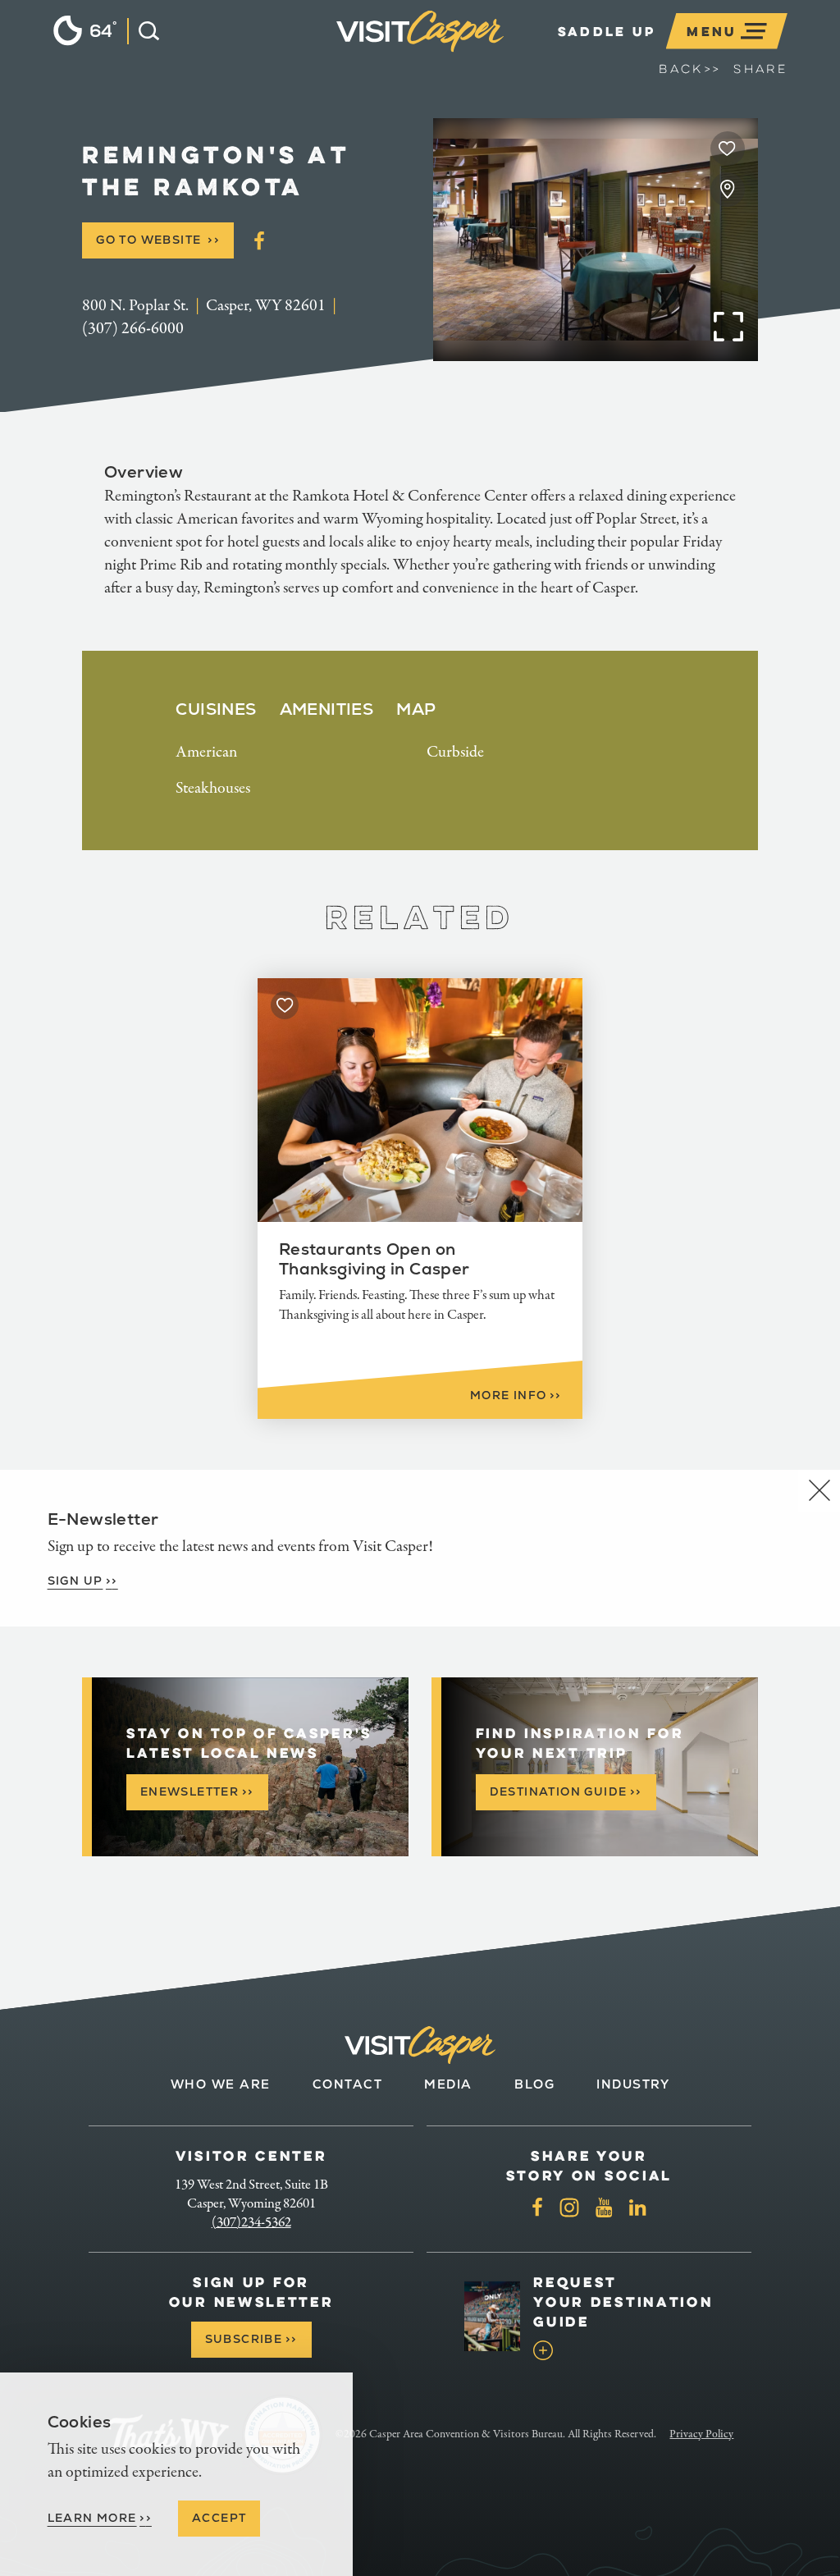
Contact (348, 2084)
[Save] (728, 149)
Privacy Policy (701, 2434)
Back (689, 69)
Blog (534, 2084)
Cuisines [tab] (216, 709)
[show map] (728, 190)
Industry (633, 2084)
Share (760, 69)
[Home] (507, 52)
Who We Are (221, 2084)
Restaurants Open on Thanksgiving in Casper (374, 1259)
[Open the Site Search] (143, 31)
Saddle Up (607, 31)
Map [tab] (416, 709)
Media (448, 2084)
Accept (219, 2518)
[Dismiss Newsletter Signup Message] (819, 1491)
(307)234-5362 (251, 2222)
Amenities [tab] (327, 709)
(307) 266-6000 (133, 329)
